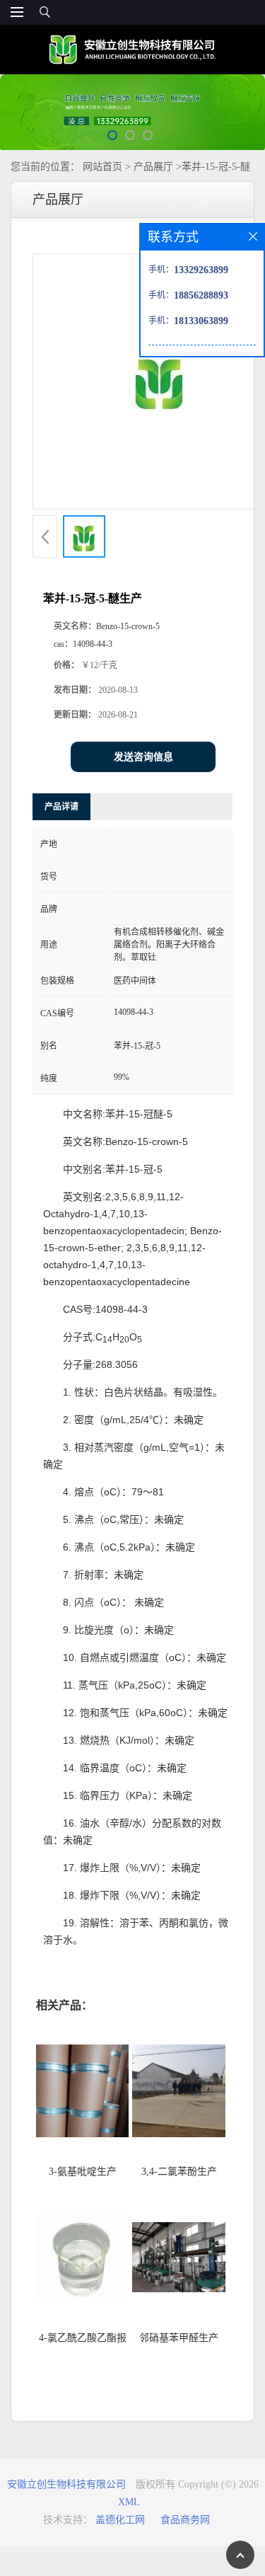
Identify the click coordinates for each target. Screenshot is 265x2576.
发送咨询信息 (143, 757)
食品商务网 (185, 2520)
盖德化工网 (120, 2520)
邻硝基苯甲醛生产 (179, 2338)
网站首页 (102, 167)
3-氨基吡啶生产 (83, 2172)
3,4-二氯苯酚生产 (179, 2172)
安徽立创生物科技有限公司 (66, 2484)
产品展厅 (153, 167)
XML (129, 2502)
